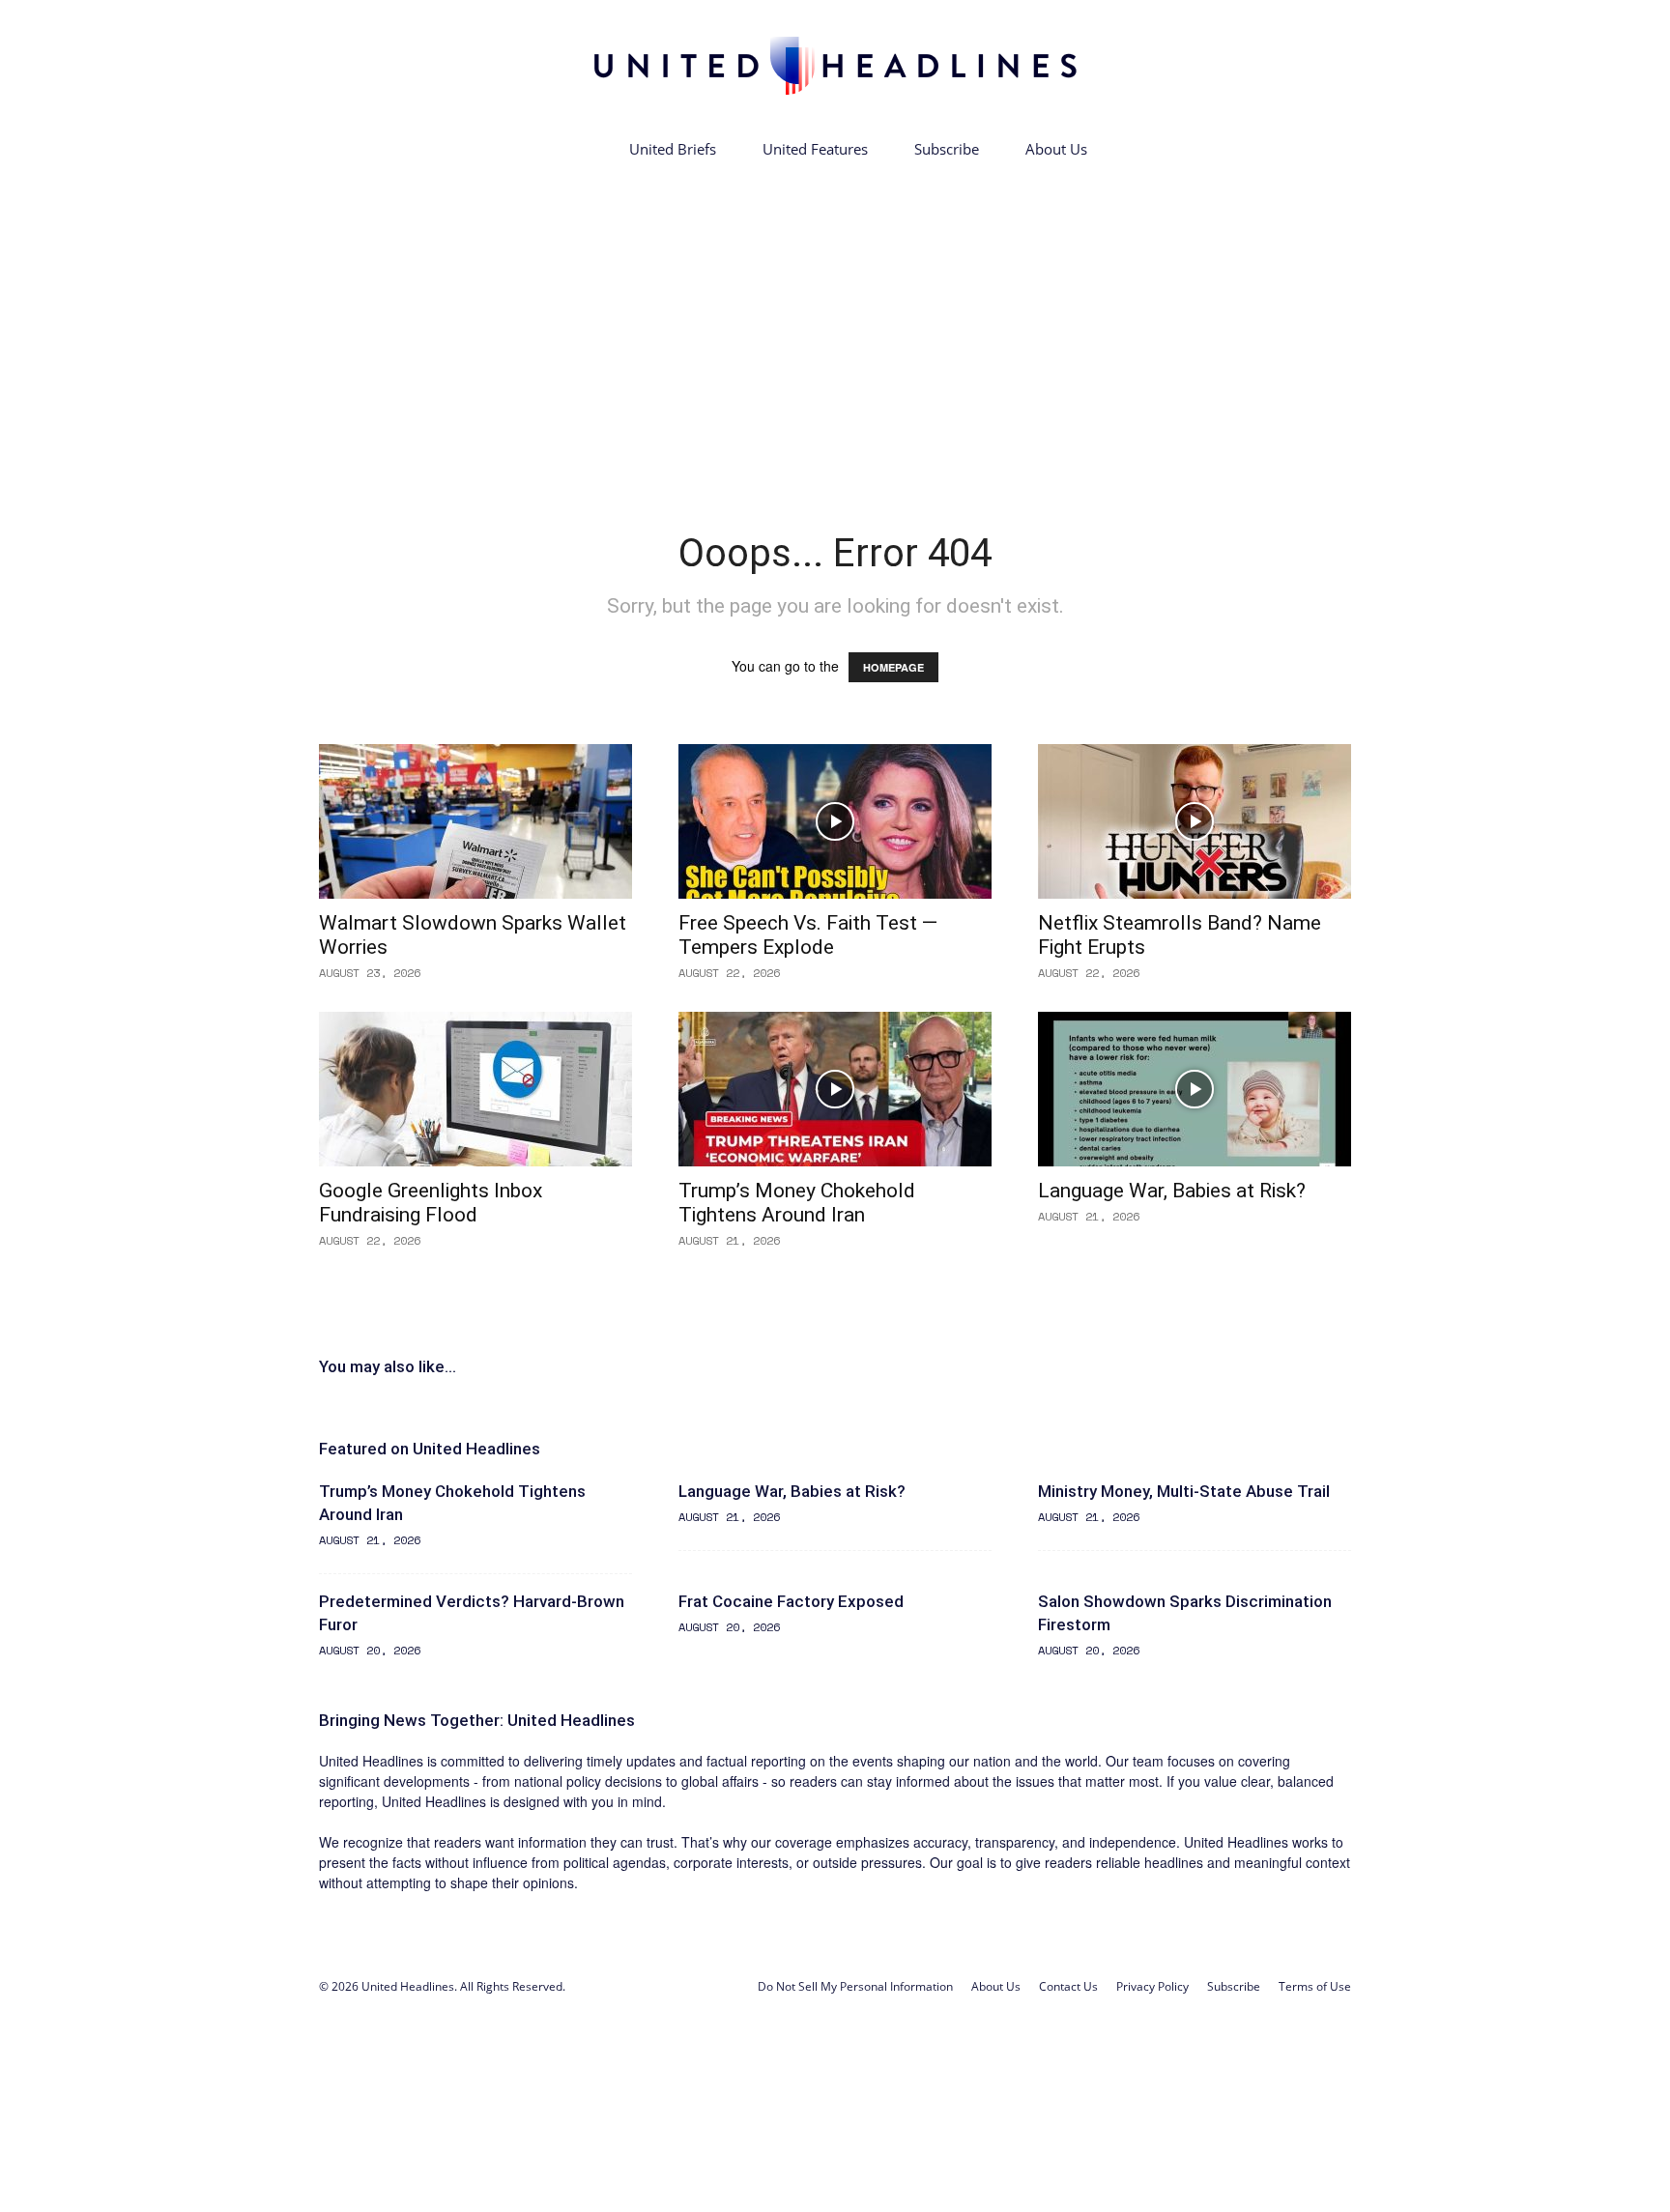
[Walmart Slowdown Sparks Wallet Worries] (475, 821)
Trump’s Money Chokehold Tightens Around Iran (797, 1203)
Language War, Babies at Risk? (1172, 1191)
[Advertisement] (835, 317)
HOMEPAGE (893, 667)
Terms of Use (1315, 1986)
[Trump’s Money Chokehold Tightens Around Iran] (835, 1089)
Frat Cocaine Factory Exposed (791, 1601)
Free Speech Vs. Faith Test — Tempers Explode (808, 935)
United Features (815, 149)
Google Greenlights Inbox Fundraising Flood (431, 1203)
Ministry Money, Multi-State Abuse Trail (1184, 1491)
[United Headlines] (835, 65)
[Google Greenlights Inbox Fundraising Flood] (475, 1089)
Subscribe (947, 149)
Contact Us (1068, 1986)
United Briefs (673, 149)
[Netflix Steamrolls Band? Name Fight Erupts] (1195, 821)
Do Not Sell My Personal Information (855, 1986)
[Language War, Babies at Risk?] (1195, 1089)
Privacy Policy (1152, 1986)
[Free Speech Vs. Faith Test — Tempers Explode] (835, 821)
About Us (1056, 149)
